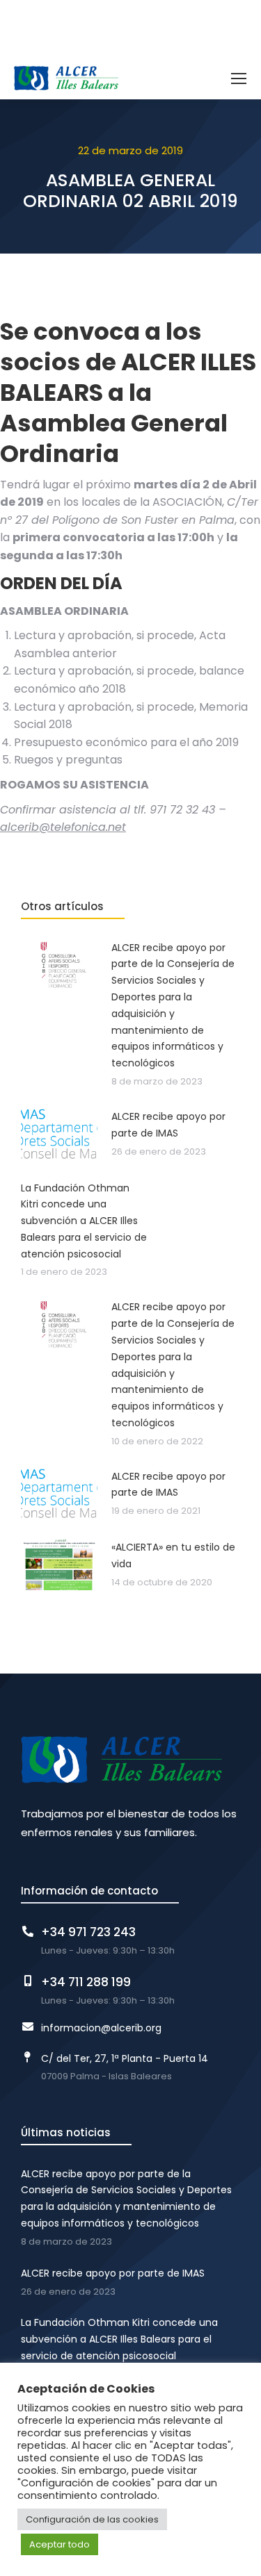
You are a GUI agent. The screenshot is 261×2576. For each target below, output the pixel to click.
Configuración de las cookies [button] (92, 2519)
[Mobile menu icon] (239, 79)
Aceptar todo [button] (60, 2544)
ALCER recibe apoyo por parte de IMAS (113, 2273)
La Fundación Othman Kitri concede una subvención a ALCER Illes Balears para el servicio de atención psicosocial (119, 2339)
